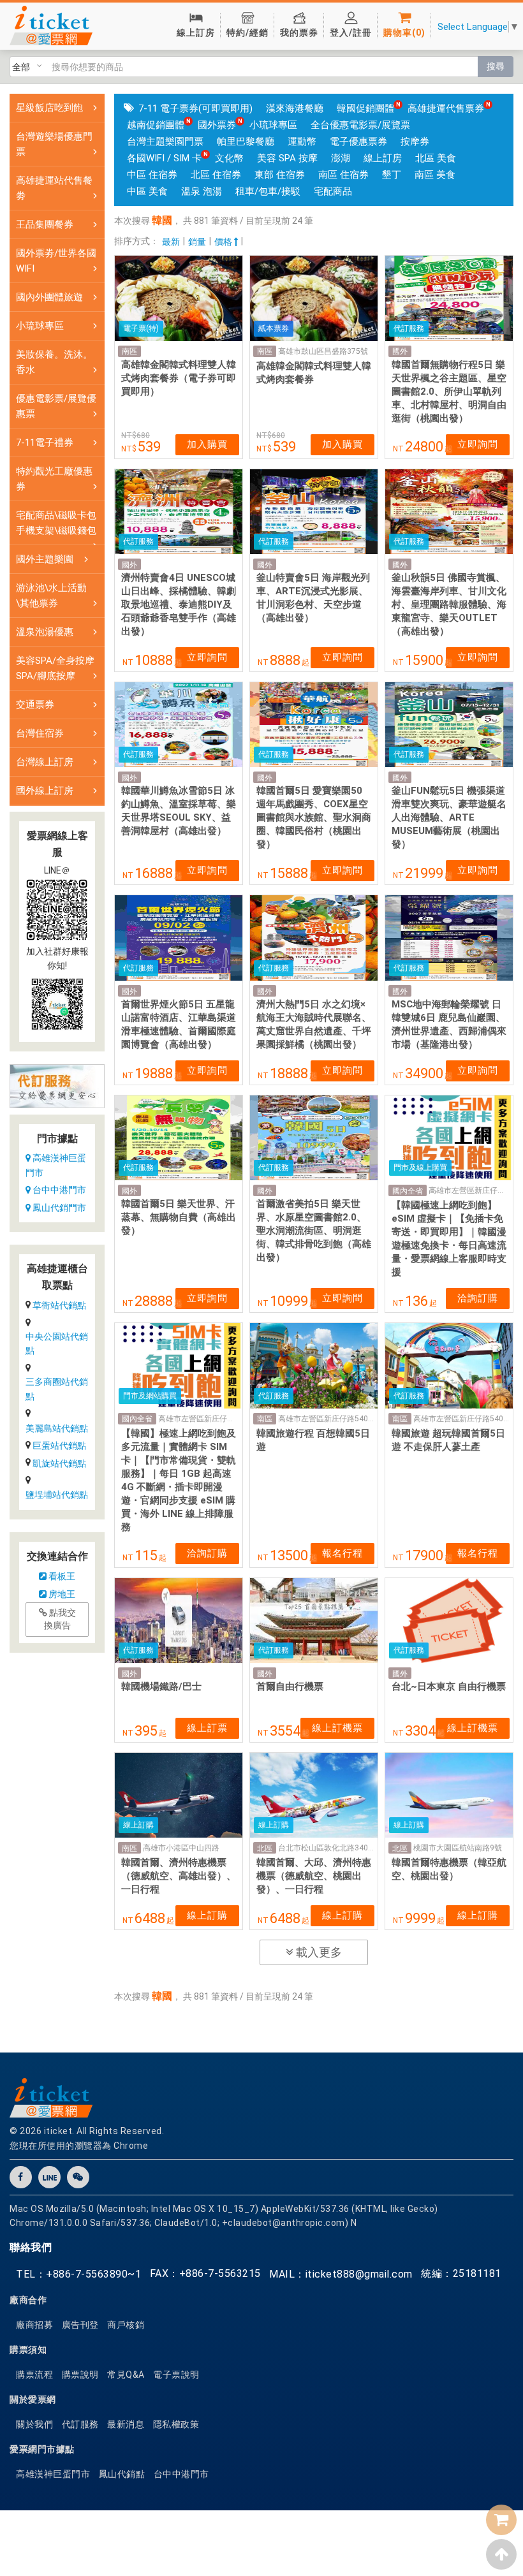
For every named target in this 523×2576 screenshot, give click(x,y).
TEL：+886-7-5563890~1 (78, 2274)
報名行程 (343, 1553)
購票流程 (34, 2375)
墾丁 (392, 175)
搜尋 (496, 66)
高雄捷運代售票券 (446, 108)
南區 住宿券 (343, 175)
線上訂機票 (337, 1728)
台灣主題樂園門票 (165, 142)
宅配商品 (333, 191)
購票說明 (80, 2375)
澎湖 (341, 158)
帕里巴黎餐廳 (246, 142)
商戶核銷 (126, 2325)
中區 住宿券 (152, 175)
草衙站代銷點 (59, 1305)
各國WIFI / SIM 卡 (164, 158)
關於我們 (34, 2424)
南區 (129, 351)
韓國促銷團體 (365, 108)
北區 (265, 1848)
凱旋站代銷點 (59, 1463)
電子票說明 (176, 2375)
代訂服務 (80, 2424)
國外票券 (217, 125)
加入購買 (207, 444)
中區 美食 (147, 191)
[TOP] (501, 2554)
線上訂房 (383, 158)
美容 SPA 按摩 (287, 158)
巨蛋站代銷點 (59, 1445)
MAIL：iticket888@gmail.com (341, 2274)
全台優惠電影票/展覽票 (360, 125)
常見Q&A (126, 2375)
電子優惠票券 (358, 142)
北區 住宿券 (216, 175)
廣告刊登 (80, 2325)
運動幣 (302, 142)
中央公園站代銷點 (57, 1343)
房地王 (61, 1594)
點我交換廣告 (60, 1619)
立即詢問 (478, 444)
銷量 (197, 242)
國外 (400, 351)
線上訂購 (207, 1915)
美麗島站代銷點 (57, 1428)
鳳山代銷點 (122, 2474)
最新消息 (126, 2424)
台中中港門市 (58, 1190)
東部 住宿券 (280, 175)
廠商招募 (34, 2325)
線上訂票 (207, 1728)
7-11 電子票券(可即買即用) (195, 108)
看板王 (61, 1576)
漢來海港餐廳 (295, 108)
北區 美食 (436, 158)
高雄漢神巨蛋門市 (56, 1165)
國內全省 (408, 1191)
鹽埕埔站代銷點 (57, 1495)
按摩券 (415, 142)
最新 (171, 242)
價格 (224, 242)
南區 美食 (435, 175)
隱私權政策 (176, 2424)
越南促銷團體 (156, 125)
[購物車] (501, 2520)
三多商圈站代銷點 (57, 1389)
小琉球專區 (273, 125)
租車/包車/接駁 (268, 191)
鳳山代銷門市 (58, 1208)
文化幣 (229, 158)
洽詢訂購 (478, 1298)
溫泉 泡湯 (202, 191)
